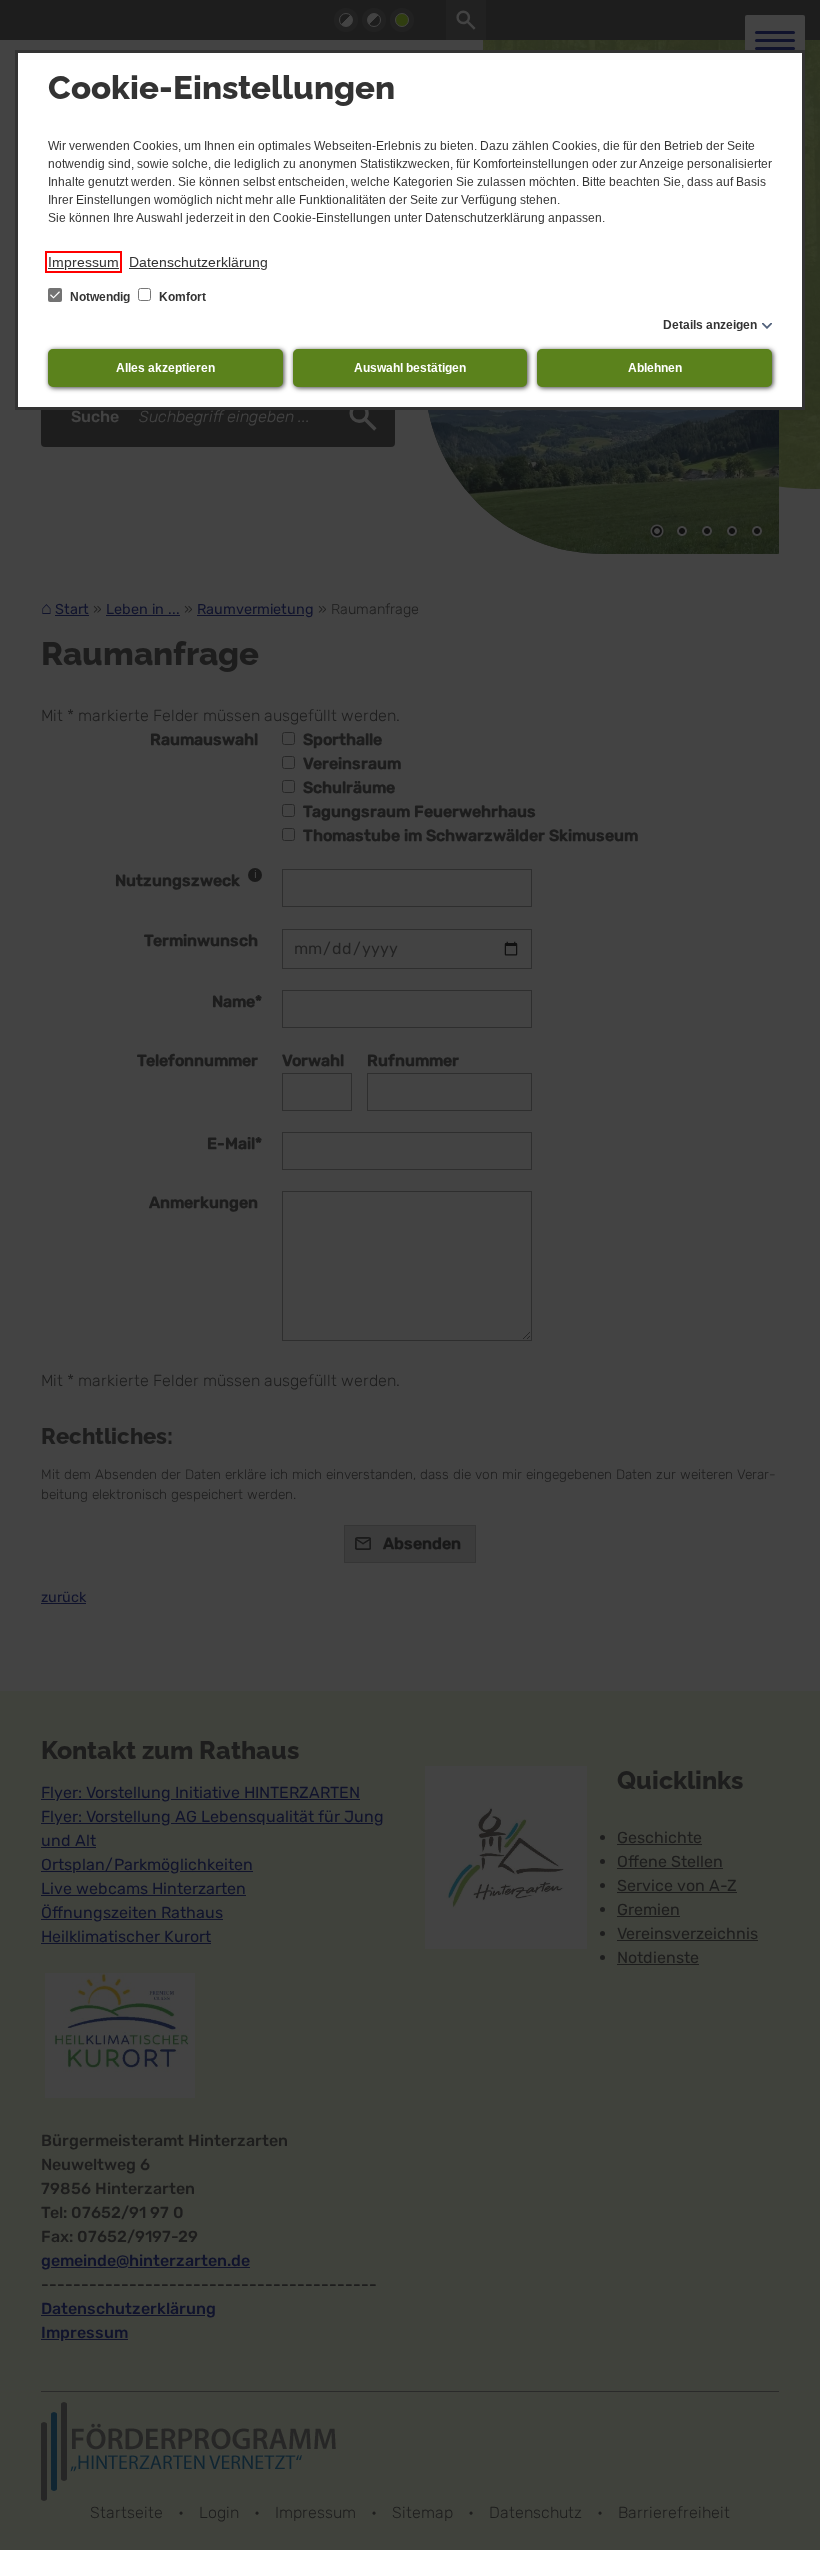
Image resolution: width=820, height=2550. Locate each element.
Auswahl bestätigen (410, 368)
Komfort (181, 297)
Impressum (83, 262)
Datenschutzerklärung (198, 262)
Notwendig (100, 297)
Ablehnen (655, 368)
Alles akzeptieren (165, 368)
